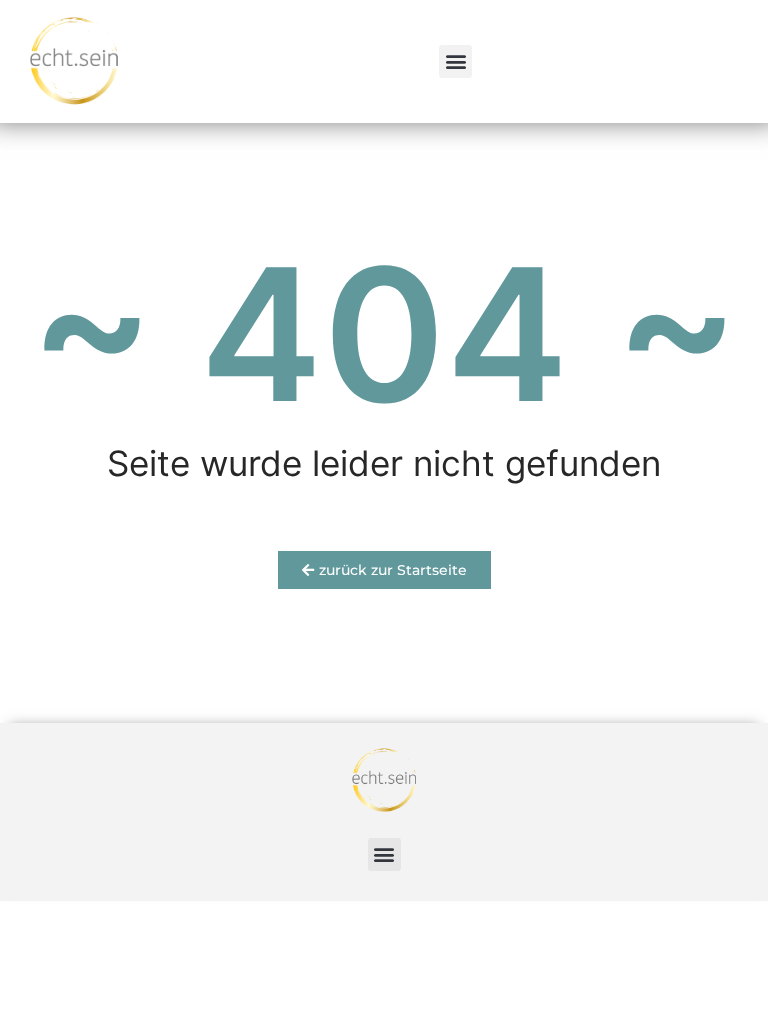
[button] (455, 61)
